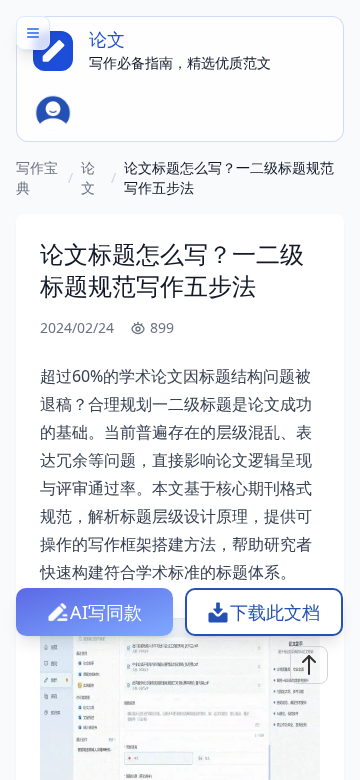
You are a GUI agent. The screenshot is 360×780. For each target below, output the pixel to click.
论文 (88, 177)
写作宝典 (37, 177)
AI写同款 (106, 612)
